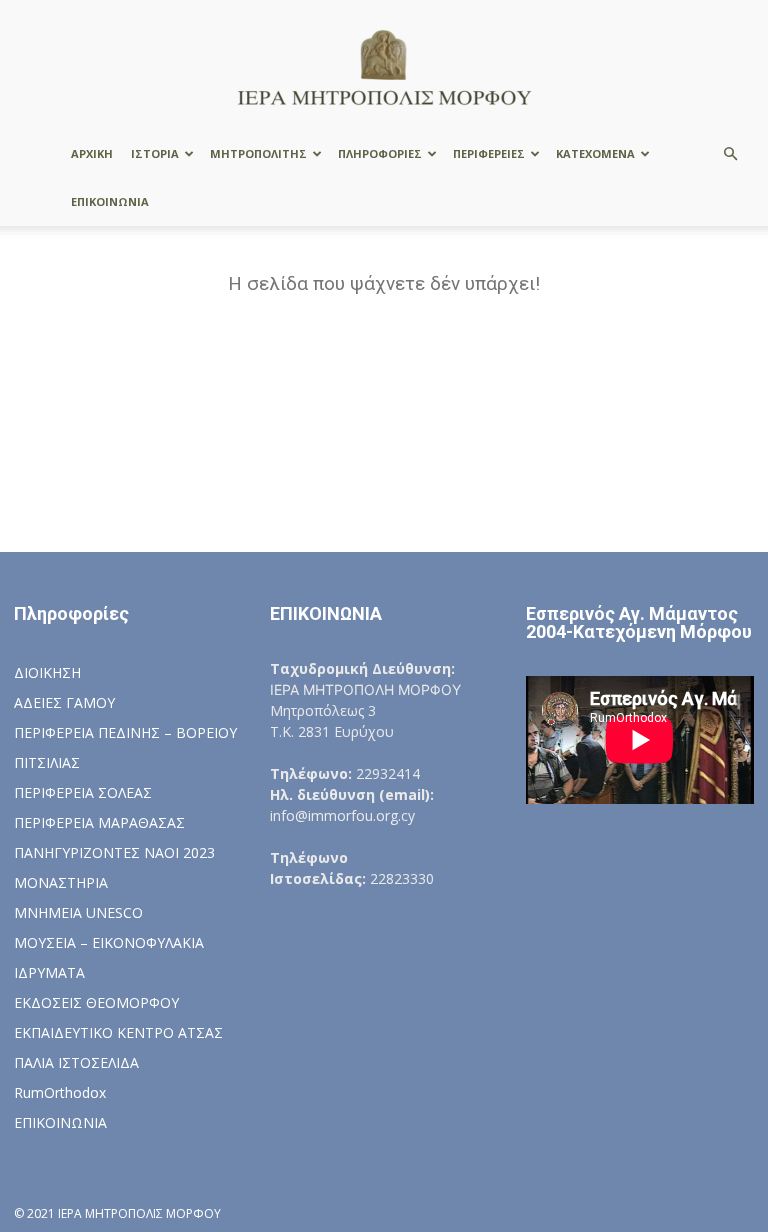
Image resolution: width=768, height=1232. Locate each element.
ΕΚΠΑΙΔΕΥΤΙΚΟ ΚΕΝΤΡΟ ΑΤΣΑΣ (118, 1032)
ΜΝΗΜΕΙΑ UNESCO (78, 912)
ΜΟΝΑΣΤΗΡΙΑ (61, 882)
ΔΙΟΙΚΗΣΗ (47, 672)
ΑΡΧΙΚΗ (92, 153)
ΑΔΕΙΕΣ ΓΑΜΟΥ (64, 702)
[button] (730, 154)
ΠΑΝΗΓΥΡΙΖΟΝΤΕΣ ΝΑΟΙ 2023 (114, 852)
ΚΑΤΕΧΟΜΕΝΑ (595, 153)
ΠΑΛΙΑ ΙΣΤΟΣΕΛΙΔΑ (76, 1062)
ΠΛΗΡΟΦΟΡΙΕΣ (380, 153)
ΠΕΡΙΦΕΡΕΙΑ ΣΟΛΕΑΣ (83, 792)
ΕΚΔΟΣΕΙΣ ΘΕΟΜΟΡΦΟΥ (96, 1002)
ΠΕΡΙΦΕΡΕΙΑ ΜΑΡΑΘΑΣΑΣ (99, 822)
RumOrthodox (60, 1092)
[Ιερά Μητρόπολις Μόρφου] (384, 66)
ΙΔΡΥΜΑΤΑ (49, 972)
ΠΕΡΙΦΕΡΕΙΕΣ (489, 153)
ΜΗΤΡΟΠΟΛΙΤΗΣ (258, 153)
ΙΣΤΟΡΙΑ (155, 153)
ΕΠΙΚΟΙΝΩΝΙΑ (110, 201)
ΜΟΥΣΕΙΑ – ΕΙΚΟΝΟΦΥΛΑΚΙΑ (109, 942)
